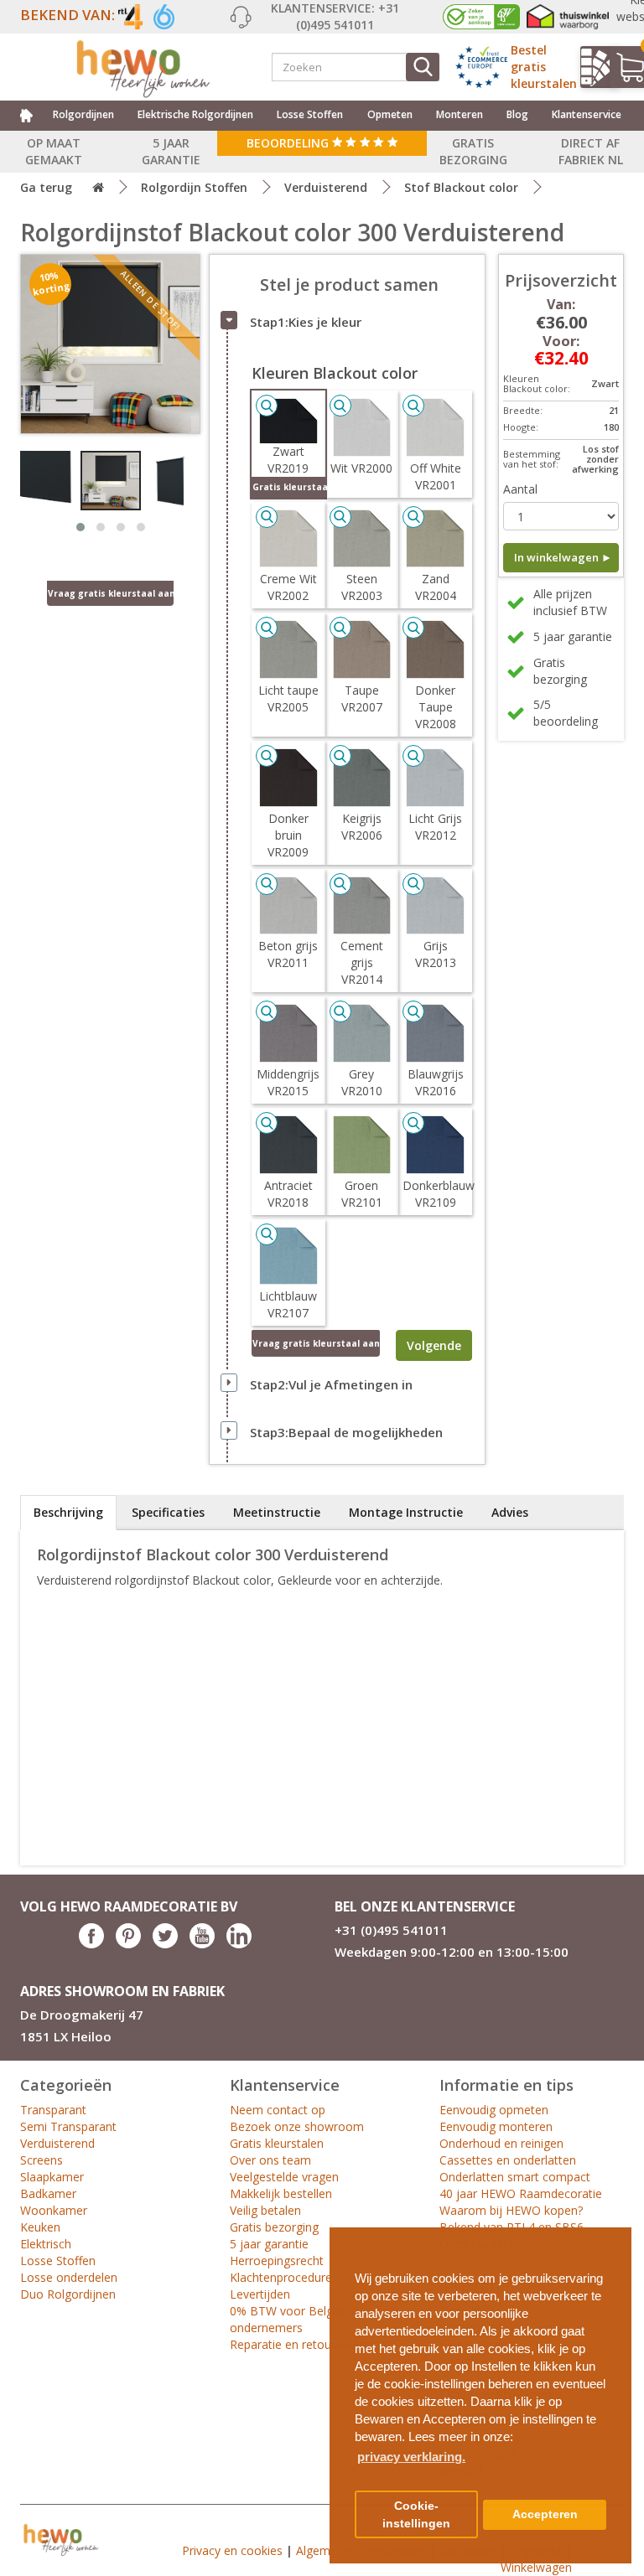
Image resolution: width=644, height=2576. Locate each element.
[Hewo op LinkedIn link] (239, 1944)
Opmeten (390, 114)
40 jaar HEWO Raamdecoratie (521, 2193)
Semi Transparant (68, 2126)
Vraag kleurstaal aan (316, 1343)
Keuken (40, 2227)
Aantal (520, 489)
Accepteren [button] (545, 2514)
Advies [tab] (510, 1512)
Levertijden (260, 2294)
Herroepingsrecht (277, 2260)
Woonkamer (54, 2210)
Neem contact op (278, 2110)
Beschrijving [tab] (68, 1512)
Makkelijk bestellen (281, 2193)
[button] (612, 2234)
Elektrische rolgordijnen (195, 114)
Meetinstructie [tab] (277, 1512)
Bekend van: (68, 15)
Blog (517, 114)
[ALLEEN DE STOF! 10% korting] (110, 343)
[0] (623, 67)
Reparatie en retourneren (298, 2344)
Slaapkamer (52, 2177)
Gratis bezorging (274, 2227)
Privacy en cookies (232, 2550)
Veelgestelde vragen (284, 2177)
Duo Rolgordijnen (68, 2294)
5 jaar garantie (269, 2244)
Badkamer (48, 2193)
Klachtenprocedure (281, 2277)
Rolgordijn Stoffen (194, 187)
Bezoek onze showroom (297, 2126)
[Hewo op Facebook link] (91, 1944)
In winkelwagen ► (563, 557)
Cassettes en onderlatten (508, 2160)
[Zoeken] (423, 67)
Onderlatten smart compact (515, 2177)
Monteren (460, 114)
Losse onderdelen (69, 2277)
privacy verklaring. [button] (411, 2457)
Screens (42, 2160)
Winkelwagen (536, 2567)
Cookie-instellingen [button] (416, 2515)
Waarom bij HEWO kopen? (511, 2210)
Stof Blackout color (461, 187)
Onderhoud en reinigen (501, 2143)
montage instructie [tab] (406, 1512)
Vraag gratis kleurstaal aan (111, 593)
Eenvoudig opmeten (494, 2110)
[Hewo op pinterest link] (128, 1944)
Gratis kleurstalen (277, 2143)
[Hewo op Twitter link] (165, 1944)
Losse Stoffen (310, 114)
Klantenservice (587, 114)
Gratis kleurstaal (289, 487)
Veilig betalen (265, 2210)
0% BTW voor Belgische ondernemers (295, 2319)
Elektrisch (46, 2244)
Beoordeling (289, 143)
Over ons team (270, 2160)
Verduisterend (326, 187)
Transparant (53, 2110)
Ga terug (46, 187)
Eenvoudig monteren (496, 2126)
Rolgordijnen (83, 114)
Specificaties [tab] (168, 1512)
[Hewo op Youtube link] (202, 1944)
